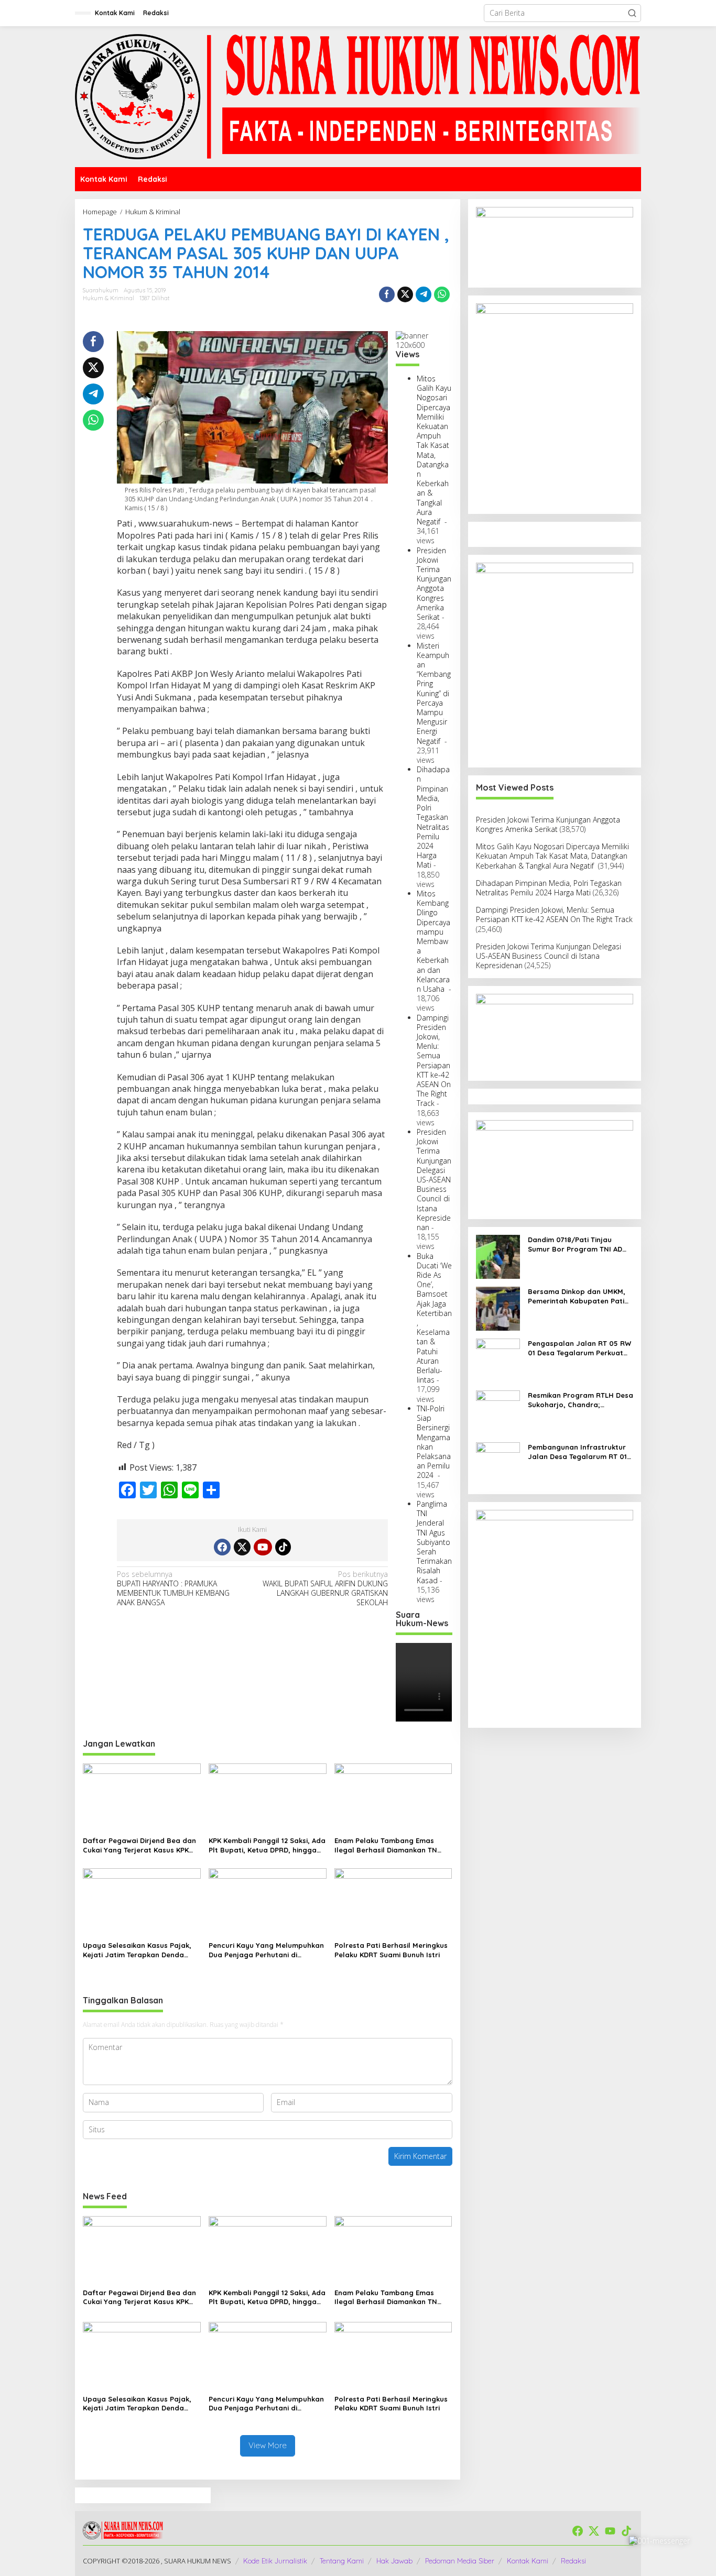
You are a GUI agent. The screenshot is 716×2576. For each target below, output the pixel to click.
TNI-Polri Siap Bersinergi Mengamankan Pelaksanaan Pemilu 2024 (434, 1442)
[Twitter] (242, 1547)
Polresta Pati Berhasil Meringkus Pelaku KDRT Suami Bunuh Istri (391, 1950)
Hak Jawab (394, 2561)
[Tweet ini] (405, 294)
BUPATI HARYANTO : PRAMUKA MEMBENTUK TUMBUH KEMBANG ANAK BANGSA (173, 1589)
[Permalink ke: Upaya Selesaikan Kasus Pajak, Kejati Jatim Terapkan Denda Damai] (142, 1902)
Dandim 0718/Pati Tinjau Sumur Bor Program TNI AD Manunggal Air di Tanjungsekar (575, 1245)
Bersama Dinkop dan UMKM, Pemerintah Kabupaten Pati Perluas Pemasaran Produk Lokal (577, 1296)
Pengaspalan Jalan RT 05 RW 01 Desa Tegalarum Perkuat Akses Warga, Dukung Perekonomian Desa (579, 1348)
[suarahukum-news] (358, 96)
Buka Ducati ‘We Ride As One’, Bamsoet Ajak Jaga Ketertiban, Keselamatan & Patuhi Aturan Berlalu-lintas (434, 1318)
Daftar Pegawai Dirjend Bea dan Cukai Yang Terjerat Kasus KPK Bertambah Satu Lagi (139, 1845)
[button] (632, 13)
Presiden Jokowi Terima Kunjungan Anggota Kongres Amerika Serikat (434, 584)
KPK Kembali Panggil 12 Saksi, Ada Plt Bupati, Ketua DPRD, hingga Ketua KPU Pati (267, 1845)
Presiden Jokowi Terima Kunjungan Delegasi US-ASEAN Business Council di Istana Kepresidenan (434, 1180)
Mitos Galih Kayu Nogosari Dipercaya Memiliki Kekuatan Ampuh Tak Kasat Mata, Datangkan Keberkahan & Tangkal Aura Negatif (434, 450)
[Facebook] (222, 1547)
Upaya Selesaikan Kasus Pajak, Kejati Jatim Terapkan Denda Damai (137, 1950)
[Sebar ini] (387, 294)
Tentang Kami (342, 2561)
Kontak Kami (528, 2561)
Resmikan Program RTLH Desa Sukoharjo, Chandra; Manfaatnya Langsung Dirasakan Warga (581, 1400)
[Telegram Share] (424, 294)
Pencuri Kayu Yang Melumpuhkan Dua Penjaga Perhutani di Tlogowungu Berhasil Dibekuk (266, 1950)
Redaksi (573, 2561)
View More (268, 2445)
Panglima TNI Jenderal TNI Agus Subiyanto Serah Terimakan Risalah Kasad (434, 1542)
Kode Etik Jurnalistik (275, 2561)
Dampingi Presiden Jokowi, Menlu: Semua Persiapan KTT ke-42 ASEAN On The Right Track (434, 1061)
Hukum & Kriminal (109, 298)
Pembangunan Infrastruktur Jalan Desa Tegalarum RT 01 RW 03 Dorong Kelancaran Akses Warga (577, 1452)
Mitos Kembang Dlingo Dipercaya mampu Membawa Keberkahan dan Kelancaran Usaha (433, 941)
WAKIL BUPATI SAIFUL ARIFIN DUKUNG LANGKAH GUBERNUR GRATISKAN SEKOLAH (325, 1589)
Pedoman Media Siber (460, 2561)
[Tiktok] (283, 1547)
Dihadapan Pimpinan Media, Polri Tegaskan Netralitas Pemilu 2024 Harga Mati (433, 817)
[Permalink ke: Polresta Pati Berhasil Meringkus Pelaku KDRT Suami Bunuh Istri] (393, 1902)
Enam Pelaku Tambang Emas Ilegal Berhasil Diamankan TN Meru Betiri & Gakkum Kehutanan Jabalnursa (392, 1845)
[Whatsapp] (442, 294)
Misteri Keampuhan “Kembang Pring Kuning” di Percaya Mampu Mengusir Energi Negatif (434, 693)
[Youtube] (263, 1547)
